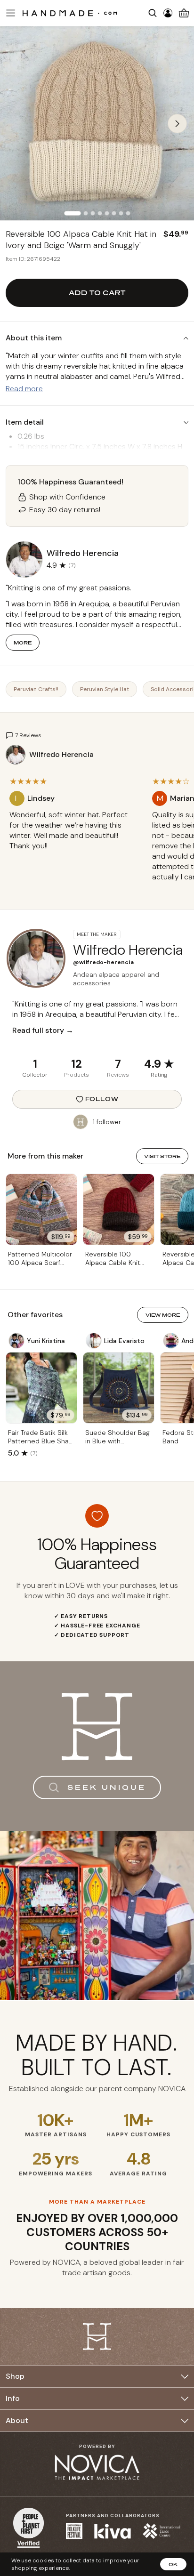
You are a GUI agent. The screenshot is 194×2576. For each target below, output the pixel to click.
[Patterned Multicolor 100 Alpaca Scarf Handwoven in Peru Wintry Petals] (41, 1209)
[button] (9, 13)
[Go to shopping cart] (184, 13)
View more (163, 1315)
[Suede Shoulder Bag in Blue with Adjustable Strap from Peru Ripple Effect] (119, 1388)
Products (77, 1075)
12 (77, 1064)
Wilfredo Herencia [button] (83, 553)
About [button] (17, 2420)
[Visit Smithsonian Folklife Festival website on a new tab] (74, 2531)
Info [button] (13, 2398)
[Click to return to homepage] (70, 13)
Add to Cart (97, 293)
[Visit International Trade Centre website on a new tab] (162, 2531)
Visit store (162, 1156)
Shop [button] (15, 2376)
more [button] (23, 643)
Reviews (118, 1075)
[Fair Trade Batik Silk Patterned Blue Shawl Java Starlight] (41, 1388)
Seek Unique (107, 1787)
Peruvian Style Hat (105, 689)
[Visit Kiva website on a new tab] (113, 2531)
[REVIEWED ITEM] (74, 855)
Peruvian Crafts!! (36, 689)
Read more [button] (24, 389)
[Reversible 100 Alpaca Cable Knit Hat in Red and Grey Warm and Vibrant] (119, 1209)
